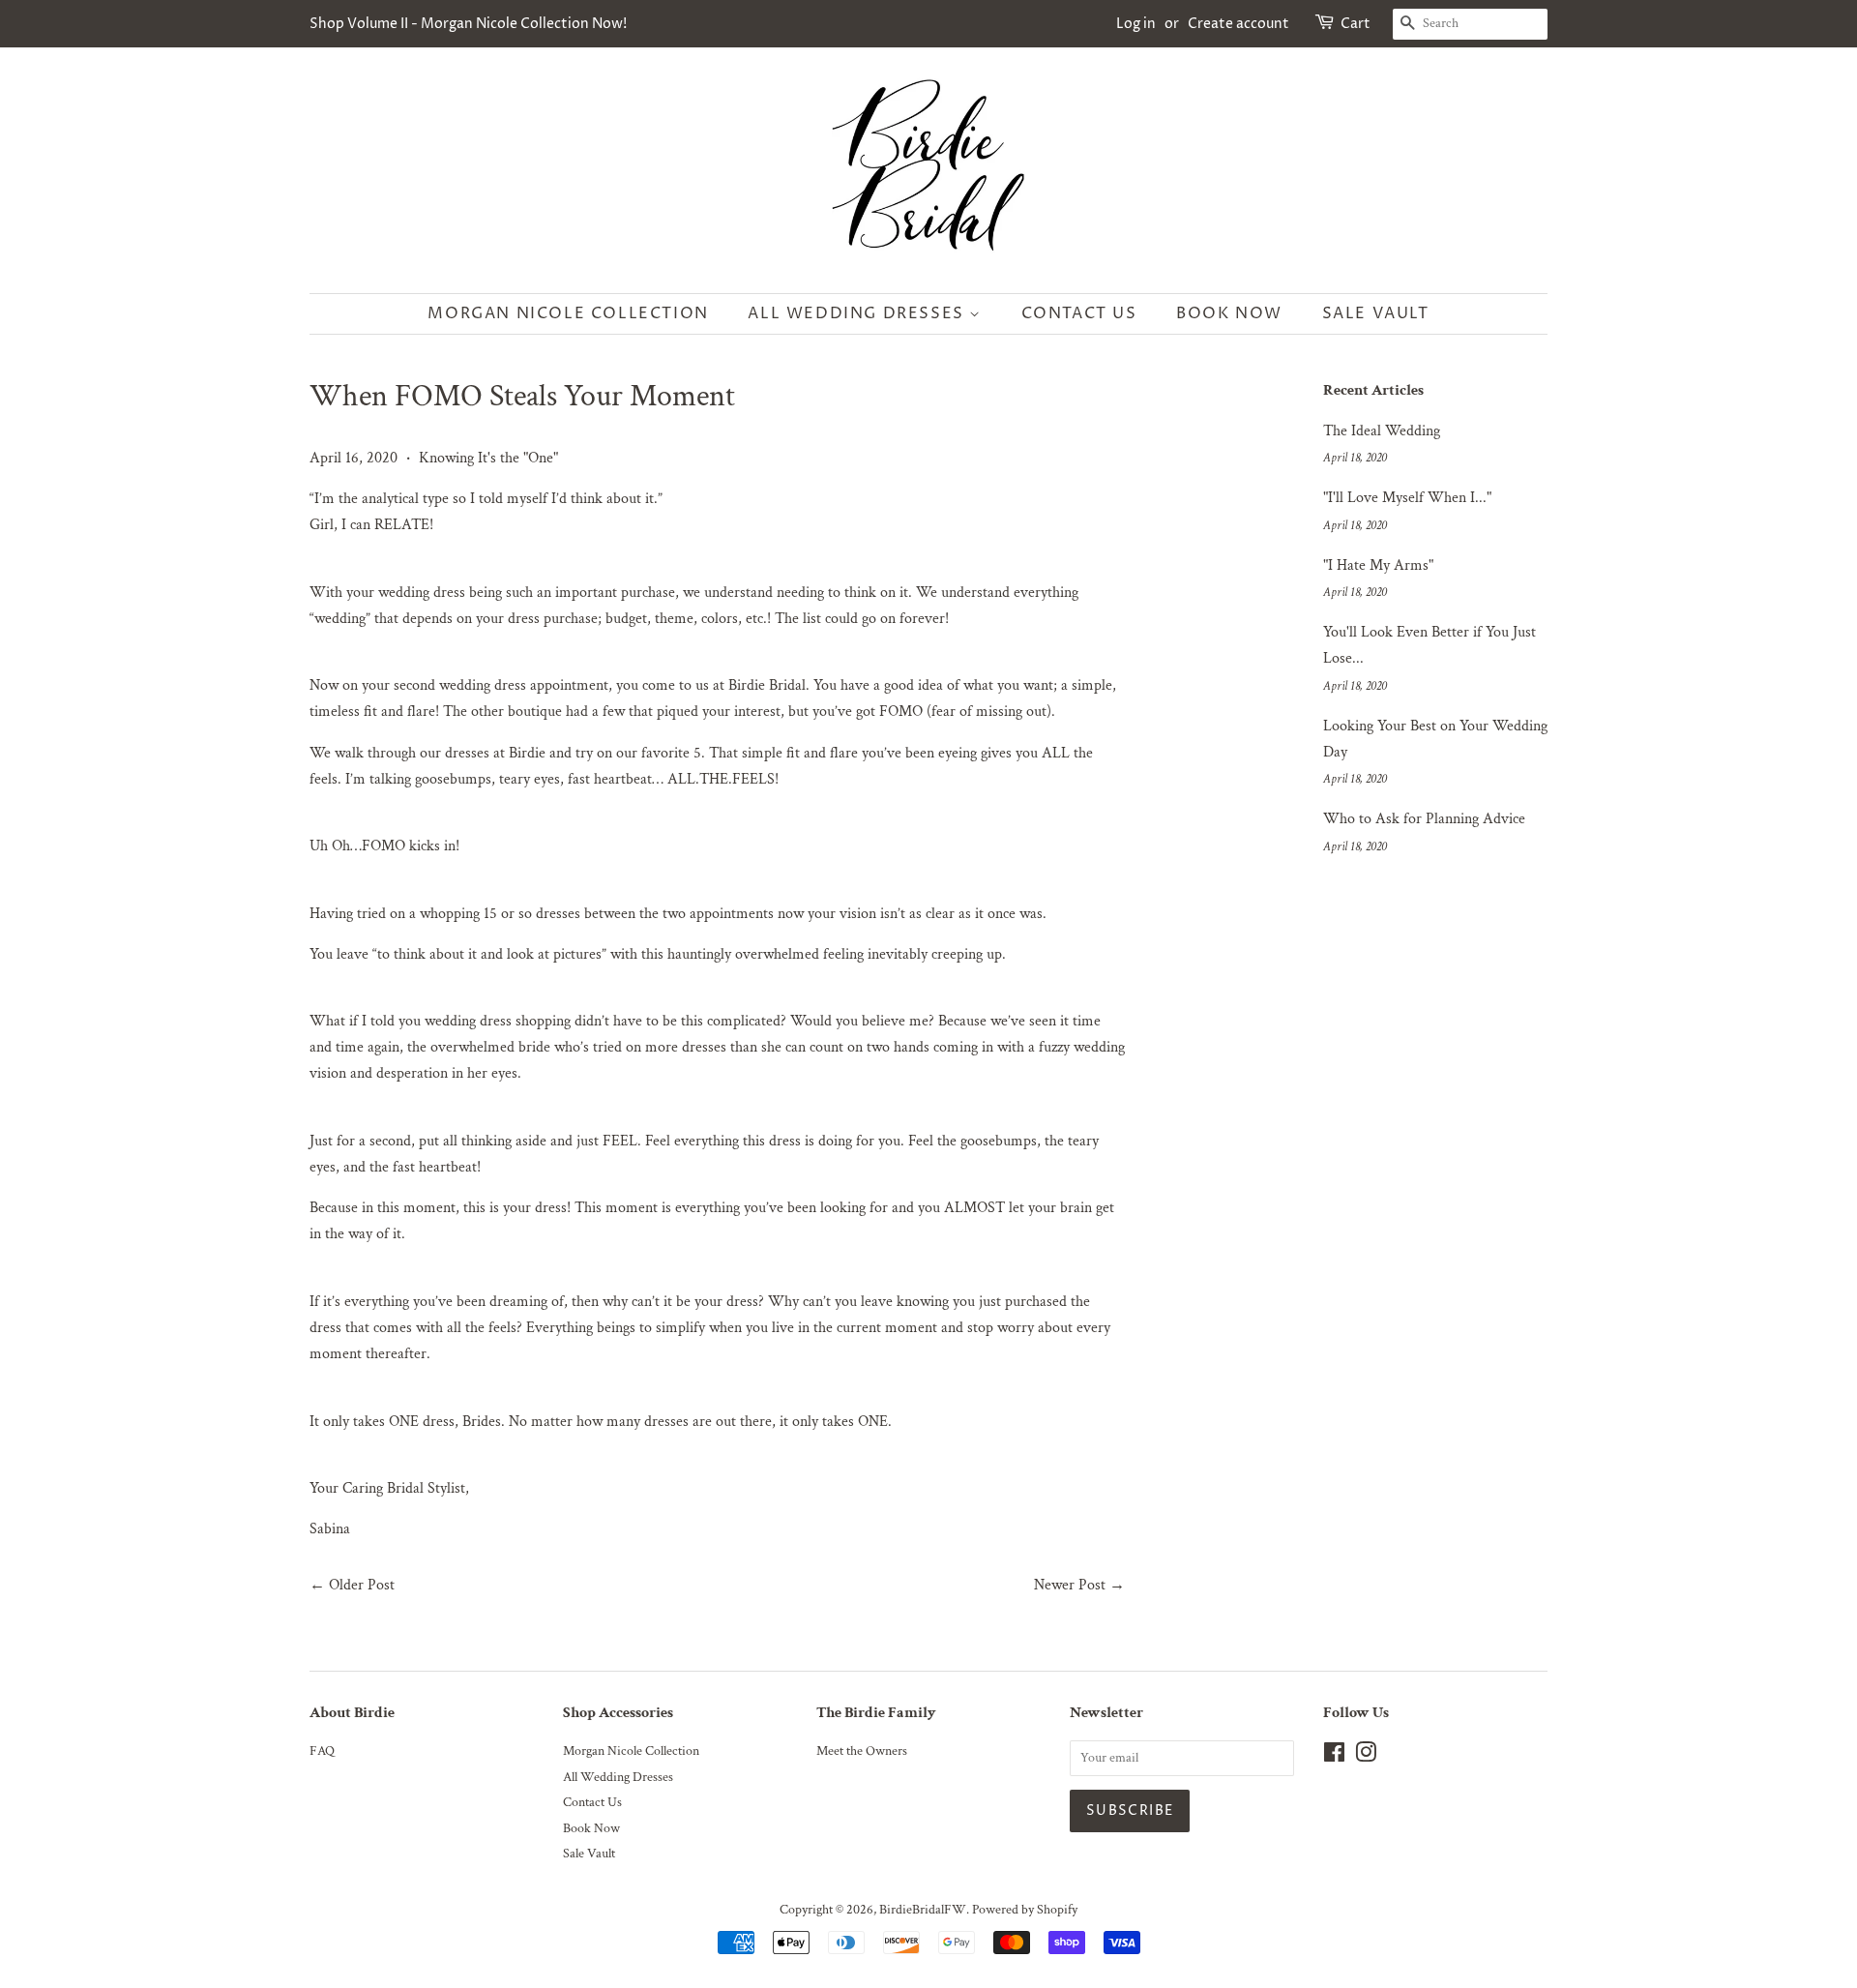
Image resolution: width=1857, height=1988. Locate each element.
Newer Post (1070, 1585)
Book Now (1229, 313)
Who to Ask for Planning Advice (1424, 819)
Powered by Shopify (1025, 1910)
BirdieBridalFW (923, 1910)
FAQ (322, 1751)
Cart (1356, 24)
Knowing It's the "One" (488, 458)
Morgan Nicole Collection (568, 313)
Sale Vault (1376, 313)
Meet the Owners (862, 1751)
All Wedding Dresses (858, 313)
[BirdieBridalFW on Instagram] (1366, 1757)
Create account (1238, 24)
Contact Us (1079, 313)
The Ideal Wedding (1382, 431)
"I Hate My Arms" (1378, 565)
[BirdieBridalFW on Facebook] (1334, 1757)
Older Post (362, 1585)
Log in (1136, 24)
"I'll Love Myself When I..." (1407, 498)
